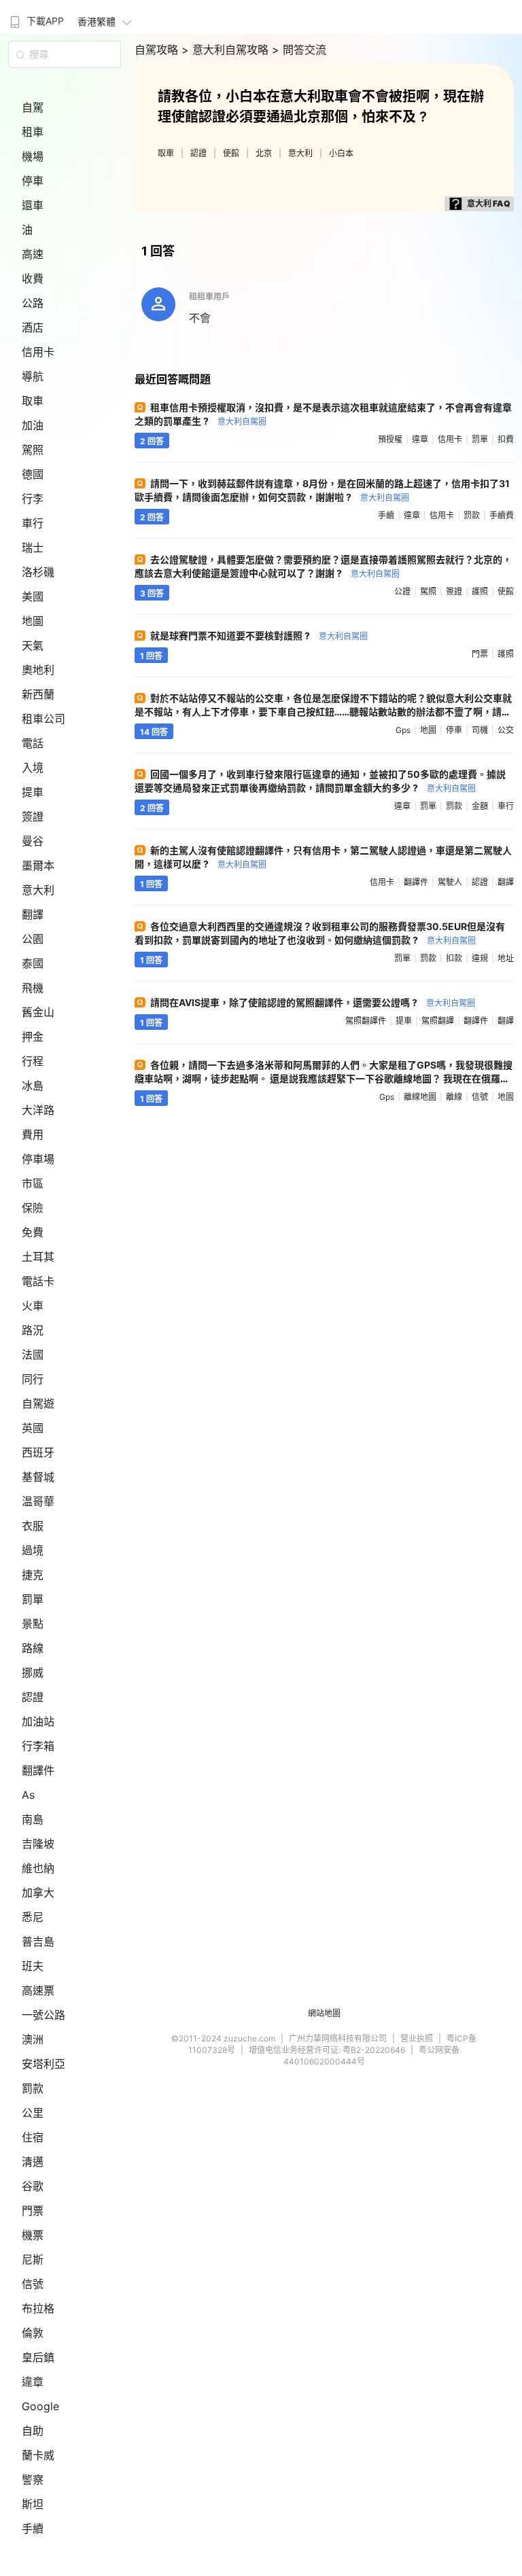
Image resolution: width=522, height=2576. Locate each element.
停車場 (38, 1159)
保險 (33, 1208)
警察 (33, 2480)
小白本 (341, 153)
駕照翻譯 (438, 1021)
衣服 (33, 1526)
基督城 (38, 1477)
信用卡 (38, 352)
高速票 (38, 1990)
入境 (33, 768)
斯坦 (33, 2504)
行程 (33, 1061)
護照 (480, 591)
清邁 (33, 2162)
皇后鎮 (38, 2357)
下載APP (45, 21)
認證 (33, 1697)
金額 (480, 806)
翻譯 (33, 914)
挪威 (33, 1672)
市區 (33, 1183)
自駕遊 (38, 1403)
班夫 (33, 1966)
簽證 (33, 817)
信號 (33, 2284)
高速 (33, 254)
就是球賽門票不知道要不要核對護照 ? (259, 636)
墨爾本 (38, 865)
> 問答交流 (299, 50)
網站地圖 (324, 2013)
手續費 (502, 515)
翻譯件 (38, 1770)
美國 (33, 596)
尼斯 (33, 2259)
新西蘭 (38, 694)
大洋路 (38, 1110)
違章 (33, 2382)
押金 (33, 1037)
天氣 (33, 645)
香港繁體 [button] (97, 21)
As (28, 1795)
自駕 (33, 107)
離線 (454, 1097)
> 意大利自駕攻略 (227, 50)
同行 (33, 1379)
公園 (33, 939)
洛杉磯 (38, 572)
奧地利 (38, 670)
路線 (33, 1648)
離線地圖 (420, 1097)
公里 (33, 2113)
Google (40, 2406)
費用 (33, 1134)
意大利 (38, 890)
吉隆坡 (38, 1844)
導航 (33, 376)
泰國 (33, 963)
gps (403, 730)
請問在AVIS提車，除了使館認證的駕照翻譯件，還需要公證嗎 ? (313, 1002)
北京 (264, 153)
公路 (33, 303)
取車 (33, 401)
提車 (33, 792)
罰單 (33, 1599)
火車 (33, 1306)
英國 (33, 1428)
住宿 (33, 2137)
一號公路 (43, 2015)
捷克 (33, 1575)
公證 (402, 591)
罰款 (33, 2088)
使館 (231, 153)
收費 (33, 279)
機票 (33, 2235)
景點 (33, 1624)
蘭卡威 (38, 2455)
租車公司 (43, 719)
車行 (33, 523)
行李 (33, 499)
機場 (33, 156)
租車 (33, 132)
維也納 (38, 1868)
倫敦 (33, 2333)
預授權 (390, 439)
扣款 (454, 958)
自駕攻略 (158, 50)
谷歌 (33, 2186)
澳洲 (33, 2039)
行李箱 (38, 1746)
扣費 (506, 439)
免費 (33, 1232)
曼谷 (33, 841)
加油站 (38, 1721)
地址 (506, 958)
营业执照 (417, 2038)
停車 (33, 181)
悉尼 (33, 1917)
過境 (33, 1550)
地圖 (33, 621)
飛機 (33, 988)
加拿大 (38, 1893)
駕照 (33, 450)
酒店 (33, 327)
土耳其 (38, 1257)
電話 (33, 743)
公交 (506, 730)
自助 (33, 2431)
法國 (33, 1355)
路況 (33, 1330)
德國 (33, 474)
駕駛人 (450, 882)
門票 (33, 2211)
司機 (480, 730)
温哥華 (38, 1501)
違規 (480, 958)
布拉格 (38, 2308)
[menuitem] (35, 17)
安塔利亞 (43, 2064)
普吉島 (38, 1942)
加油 (33, 425)
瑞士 (33, 548)
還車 (33, 205)
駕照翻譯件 (366, 1021)
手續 (33, 2528)
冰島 (33, 1086)
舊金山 (38, 1012)
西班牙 (38, 1452)
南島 (33, 1819)
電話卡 (38, 1281)
